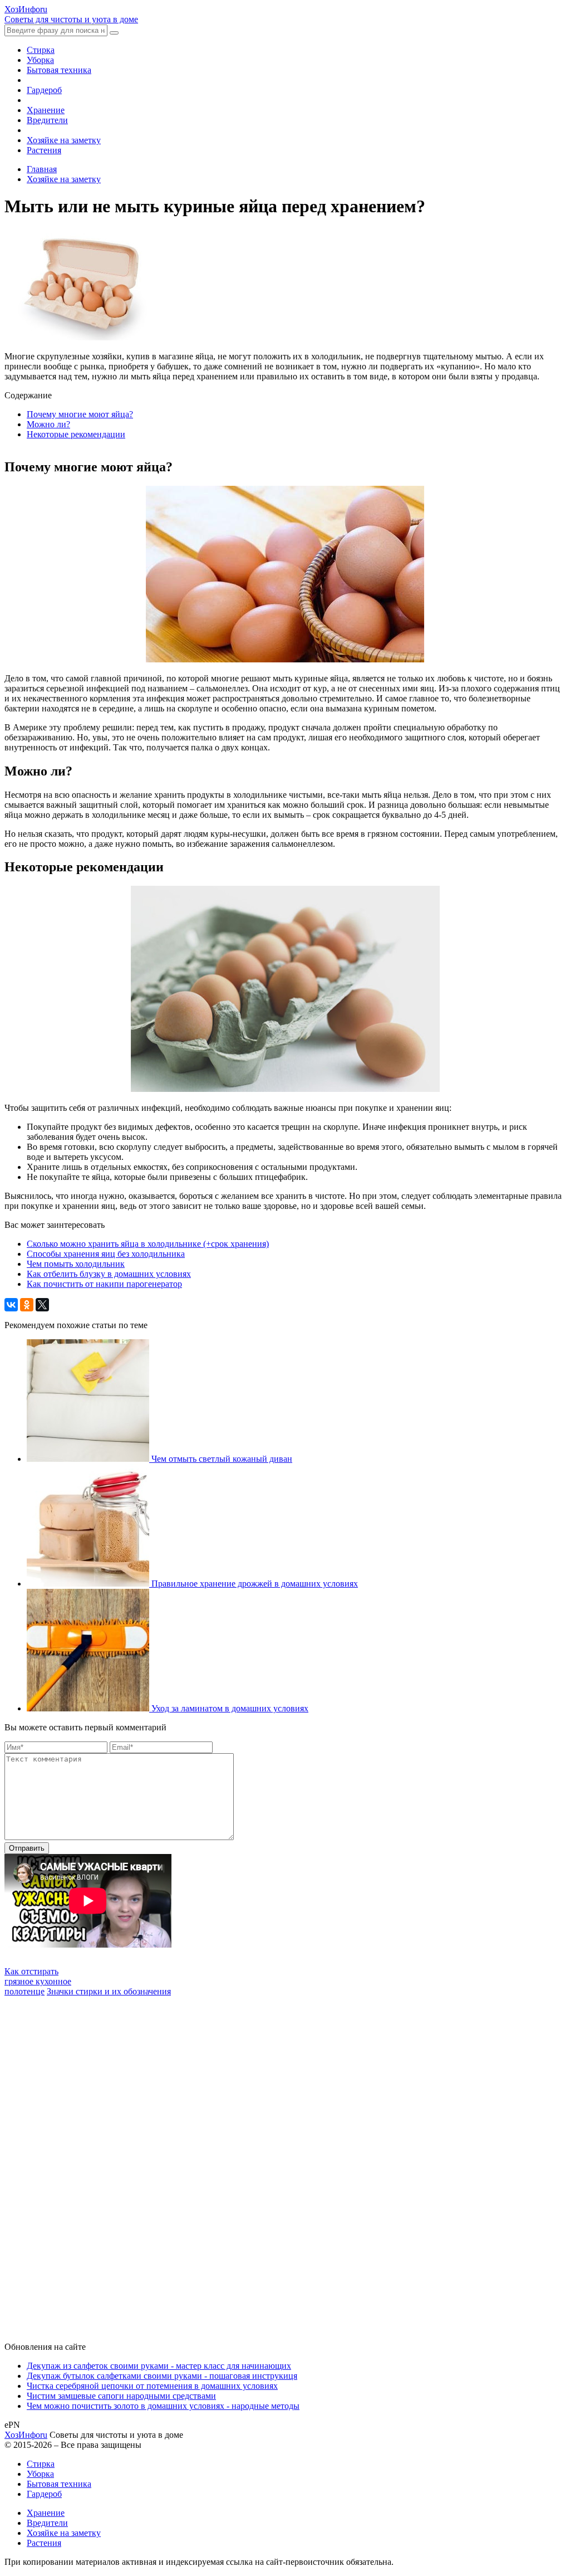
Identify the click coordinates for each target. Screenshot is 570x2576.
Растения (44, 150)
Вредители (47, 120)
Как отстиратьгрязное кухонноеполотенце (38, 1981)
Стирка (41, 50)
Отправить (27, 1848)
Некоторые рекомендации (76, 434)
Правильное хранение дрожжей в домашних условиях (255, 1584)
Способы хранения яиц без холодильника (106, 1254)
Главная (42, 169)
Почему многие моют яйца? (80, 414)
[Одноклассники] (27, 1305)
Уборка (40, 60)
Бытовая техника (59, 70)
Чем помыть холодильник (76, 1264)
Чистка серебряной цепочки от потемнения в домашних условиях (152, 2386)
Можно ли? (48, 424)
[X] (42, 1305)
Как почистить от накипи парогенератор (104, 1284)
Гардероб (44, 90)
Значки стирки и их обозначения (109, 1991)
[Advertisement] (88, 2164)
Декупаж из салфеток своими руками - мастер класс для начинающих (159, 2366)
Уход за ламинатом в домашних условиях (230, 1708)
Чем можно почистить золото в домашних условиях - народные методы (163, 2406)
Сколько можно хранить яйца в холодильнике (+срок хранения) (148, 1244)
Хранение (46, 110)
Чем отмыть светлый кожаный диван (222, 1459)
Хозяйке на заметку (64, 140)
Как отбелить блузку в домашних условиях (109, 1274)
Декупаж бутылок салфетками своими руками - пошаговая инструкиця (162, 2376)
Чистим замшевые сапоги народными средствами (121, 2396)
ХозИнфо (26, 2435)
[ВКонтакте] (11, 1305)
